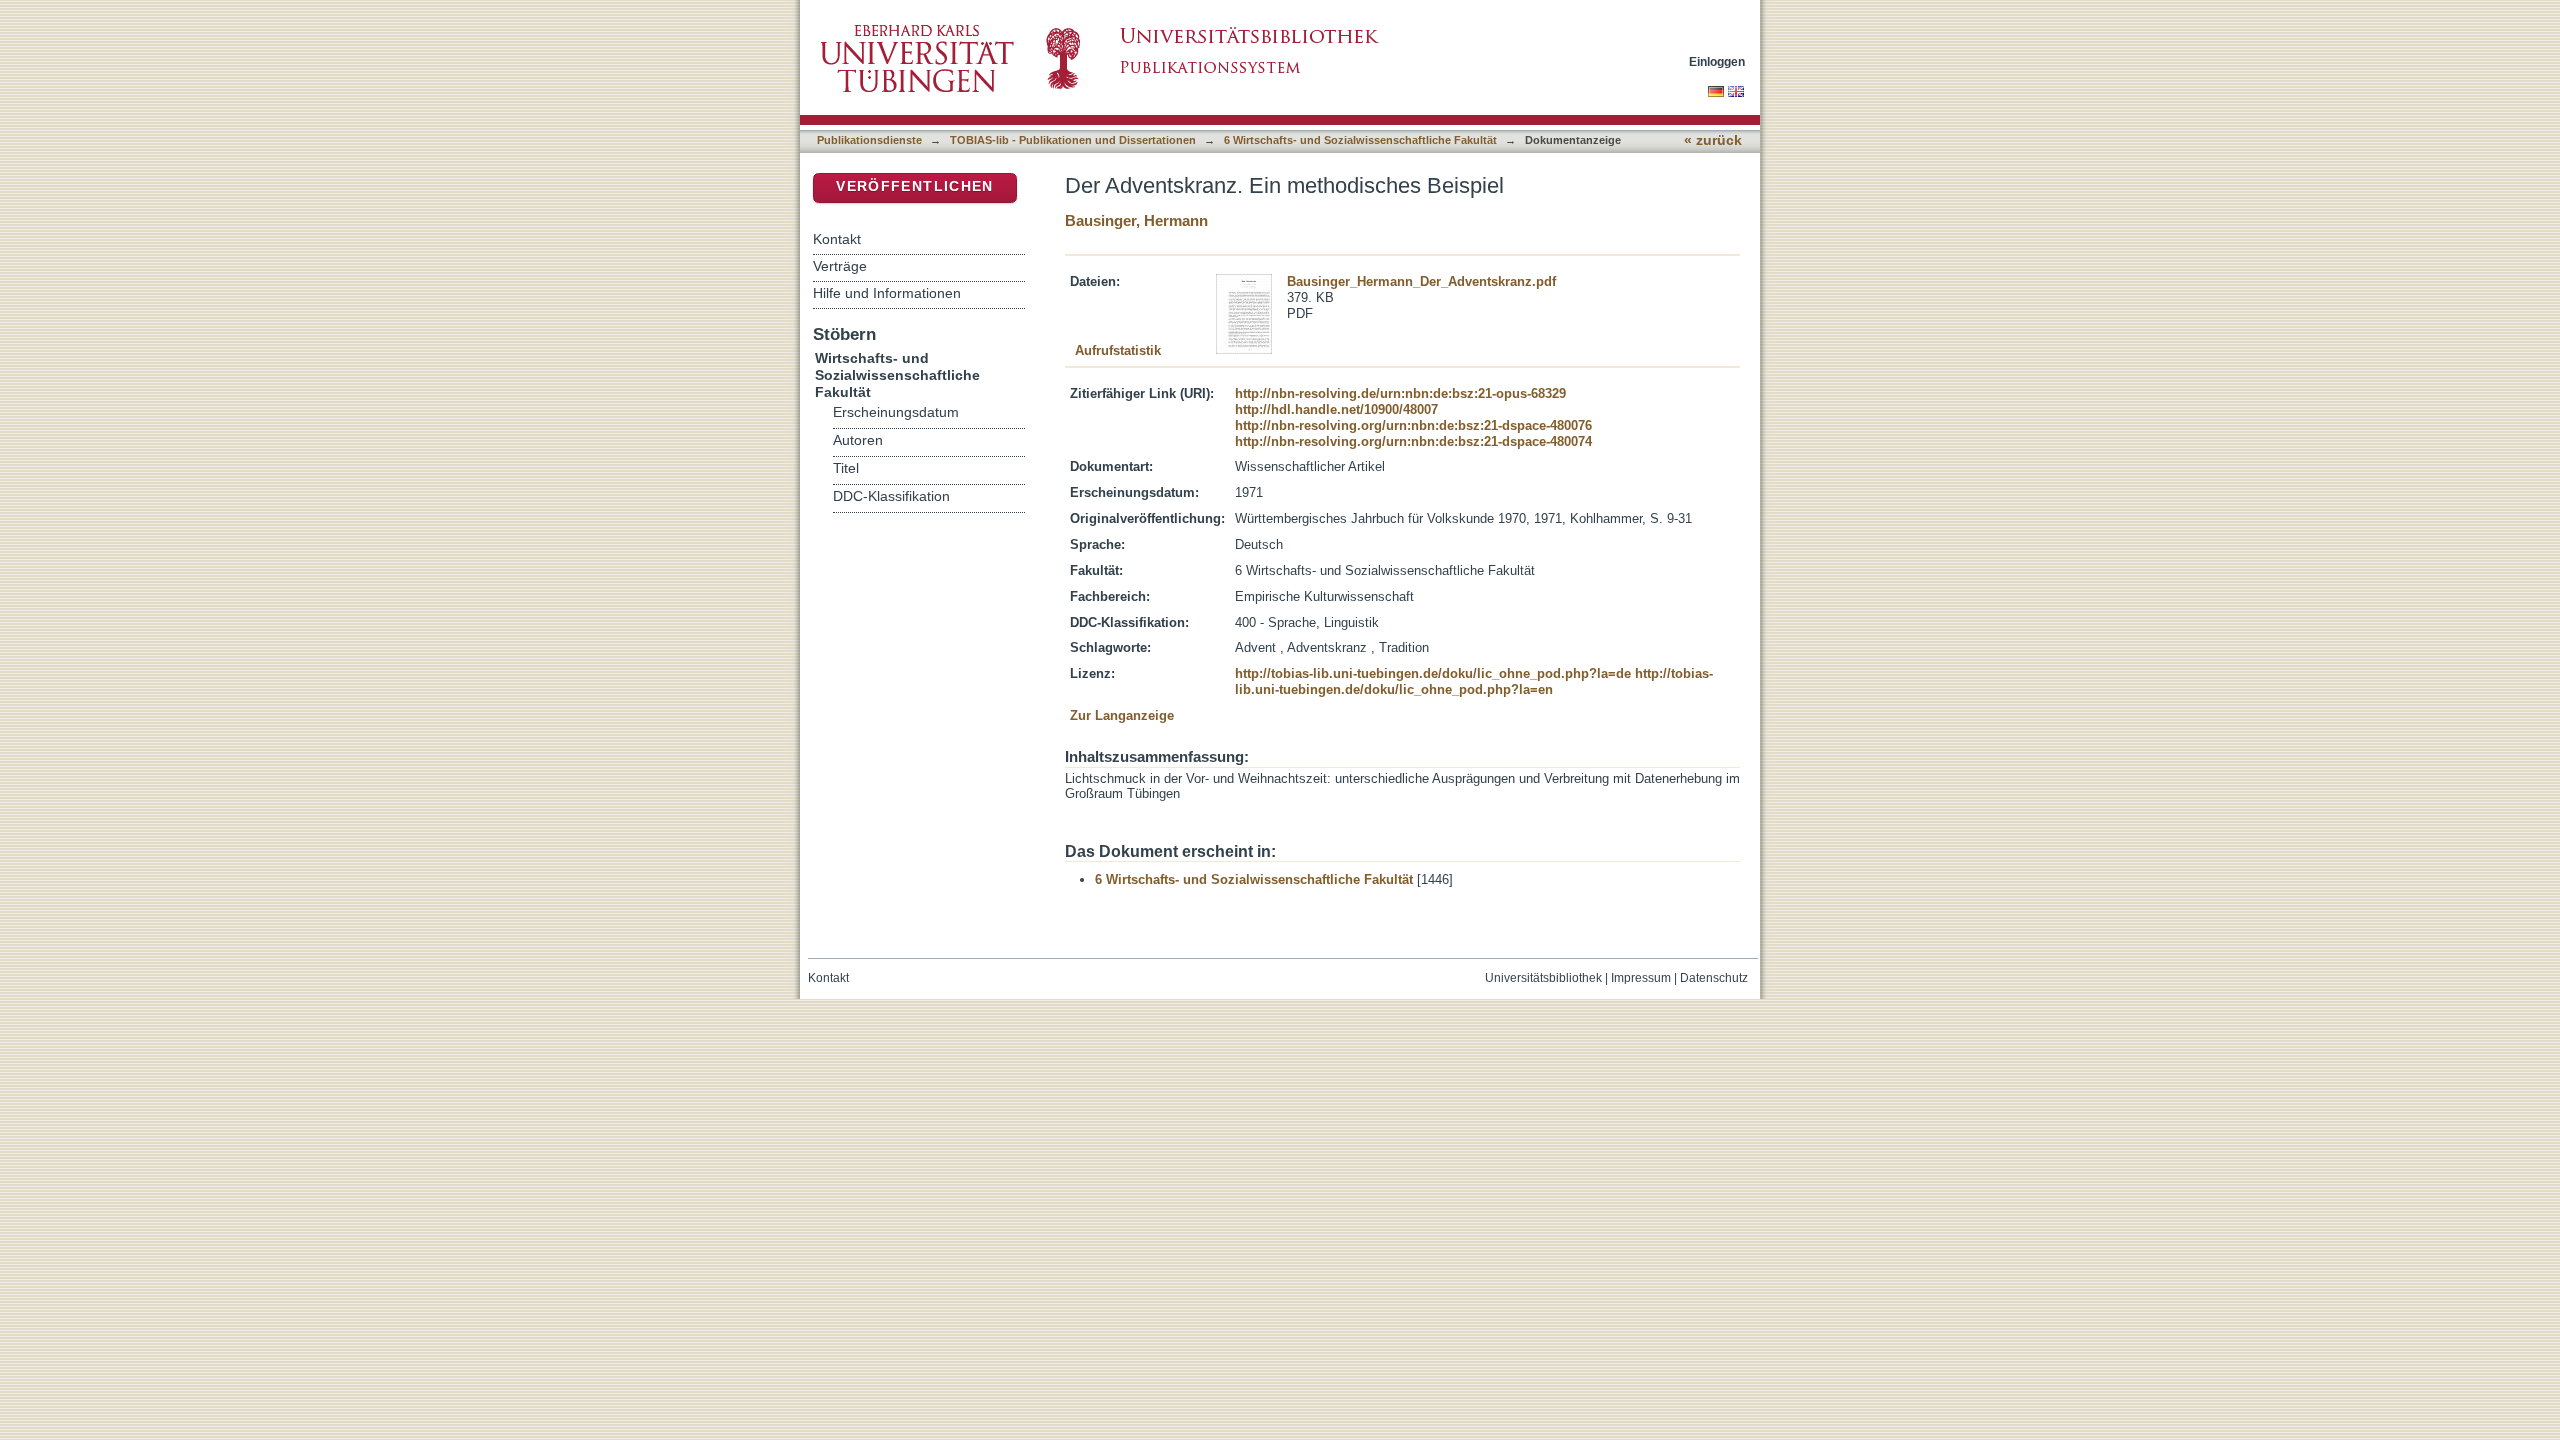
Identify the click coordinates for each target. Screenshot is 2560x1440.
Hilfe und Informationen (887, 293)
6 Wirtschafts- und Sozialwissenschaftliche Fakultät (1360, 140)
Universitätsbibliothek (1543, 978)
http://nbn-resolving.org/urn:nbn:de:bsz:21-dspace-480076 (1413, 425)
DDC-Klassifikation (891, 496)
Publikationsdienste (869, 140)
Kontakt (837, 239)
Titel (846, 468)
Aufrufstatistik (1118, 350)
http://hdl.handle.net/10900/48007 (1336, 409)
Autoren (858, 440)
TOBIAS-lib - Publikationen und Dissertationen (1073, 140)
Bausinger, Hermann (1136, 220)
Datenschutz (1714, 978)
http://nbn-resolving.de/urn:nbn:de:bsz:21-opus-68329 (1400, 393)
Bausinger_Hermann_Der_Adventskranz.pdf (1421, 281)
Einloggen (1717, 61)
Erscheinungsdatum (896, 412)
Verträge (840, 266)
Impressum (1641, 978)
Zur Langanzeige (1122, 715)
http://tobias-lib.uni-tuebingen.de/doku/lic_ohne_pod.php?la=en (1474, 681)
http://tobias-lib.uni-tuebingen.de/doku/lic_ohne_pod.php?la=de (1433, 673)
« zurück (1713, 140)
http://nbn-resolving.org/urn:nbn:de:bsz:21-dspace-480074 (1413, 441)
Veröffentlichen (914, 186)
